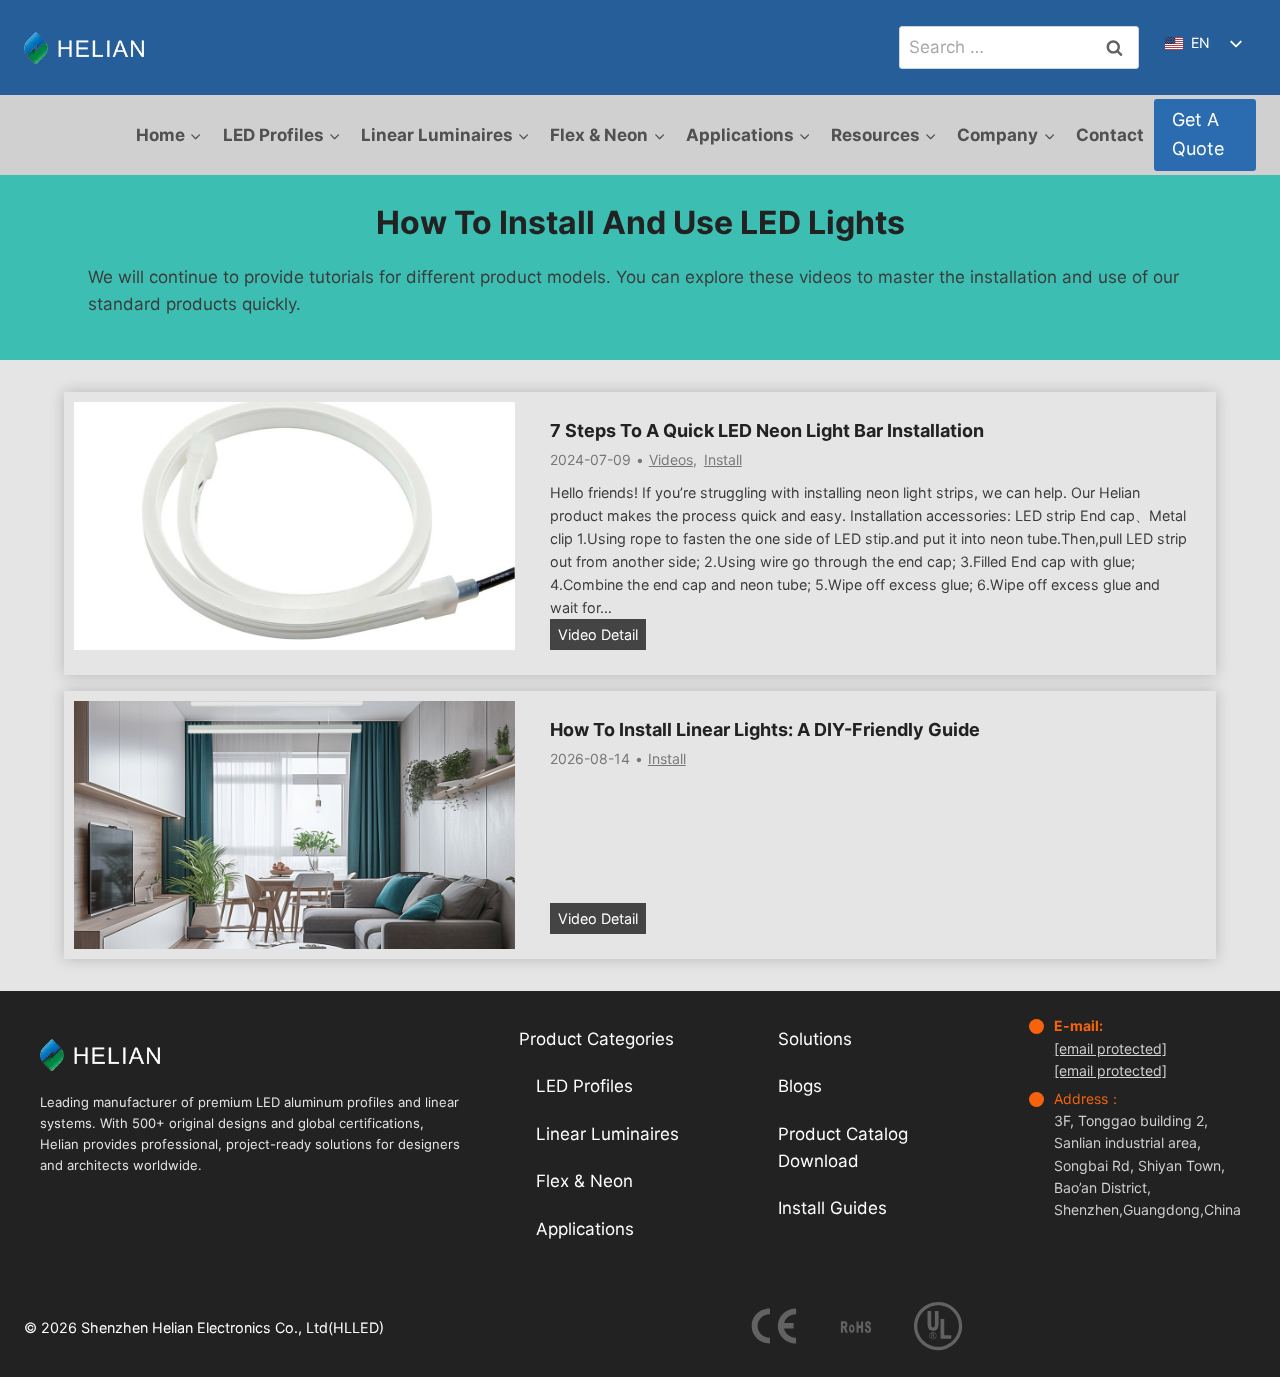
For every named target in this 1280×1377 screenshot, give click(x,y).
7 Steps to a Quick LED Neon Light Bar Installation (767, 430)
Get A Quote (1198, 134)
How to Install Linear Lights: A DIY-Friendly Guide (765, 729)
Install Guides (832, 1208)
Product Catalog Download (843, 1147)
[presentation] (294, 526)
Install (723, 459)
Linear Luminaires (607, 1134)
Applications (585, 1229)
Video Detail (602, 637)
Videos (671, 459)
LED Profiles (584, 1086)
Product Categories (596, 1039)
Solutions (815, 1039)
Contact (1110, 135)
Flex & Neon (584, 1181)
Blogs (800, 1086)
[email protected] (1110, 1048)
